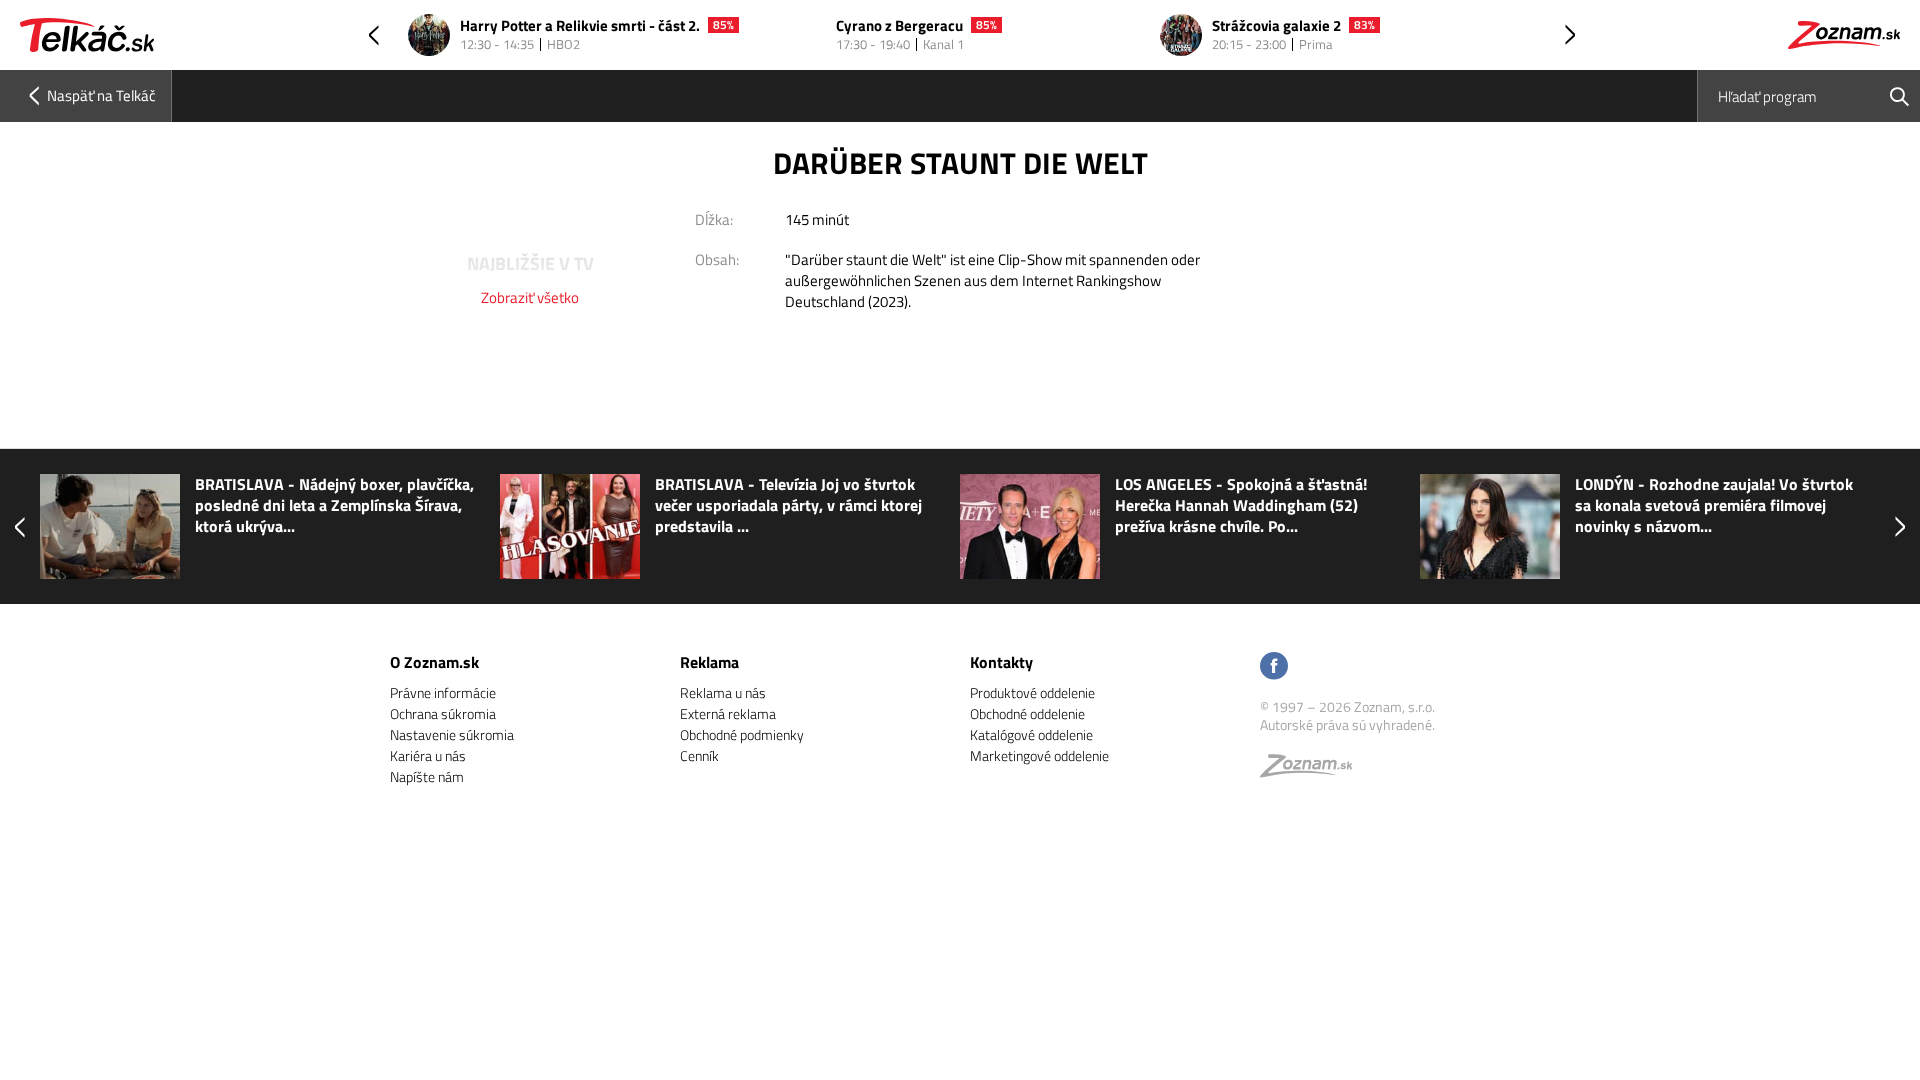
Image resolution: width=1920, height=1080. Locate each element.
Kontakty (1001, 662)
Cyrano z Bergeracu (899, 26)
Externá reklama (728, 713)
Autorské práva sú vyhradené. (1347, 724)
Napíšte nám (427, 776)
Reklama (709, 662)
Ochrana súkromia (443, 713)
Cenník (699, 755)
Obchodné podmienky (742, 734)
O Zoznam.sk (434, 662)
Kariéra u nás (428, 755)
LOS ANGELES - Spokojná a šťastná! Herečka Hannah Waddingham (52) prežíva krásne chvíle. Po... (845, 505)
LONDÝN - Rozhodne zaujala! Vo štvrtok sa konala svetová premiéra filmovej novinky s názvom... (1318, 505)
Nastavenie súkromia (452, 734)
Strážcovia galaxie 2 (1276, 26)
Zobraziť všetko (530, 297)
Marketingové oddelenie (1039, 755)
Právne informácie (443, 692)
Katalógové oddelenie (1031, 734)
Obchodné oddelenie (1027, 713)
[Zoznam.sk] (1313, 770)
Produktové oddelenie (1032, 692)
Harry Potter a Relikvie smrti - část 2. (580, 26)
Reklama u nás (723, 692)
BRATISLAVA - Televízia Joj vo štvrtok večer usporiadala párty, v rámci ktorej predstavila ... (392, 505)
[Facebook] (1274, 667)
